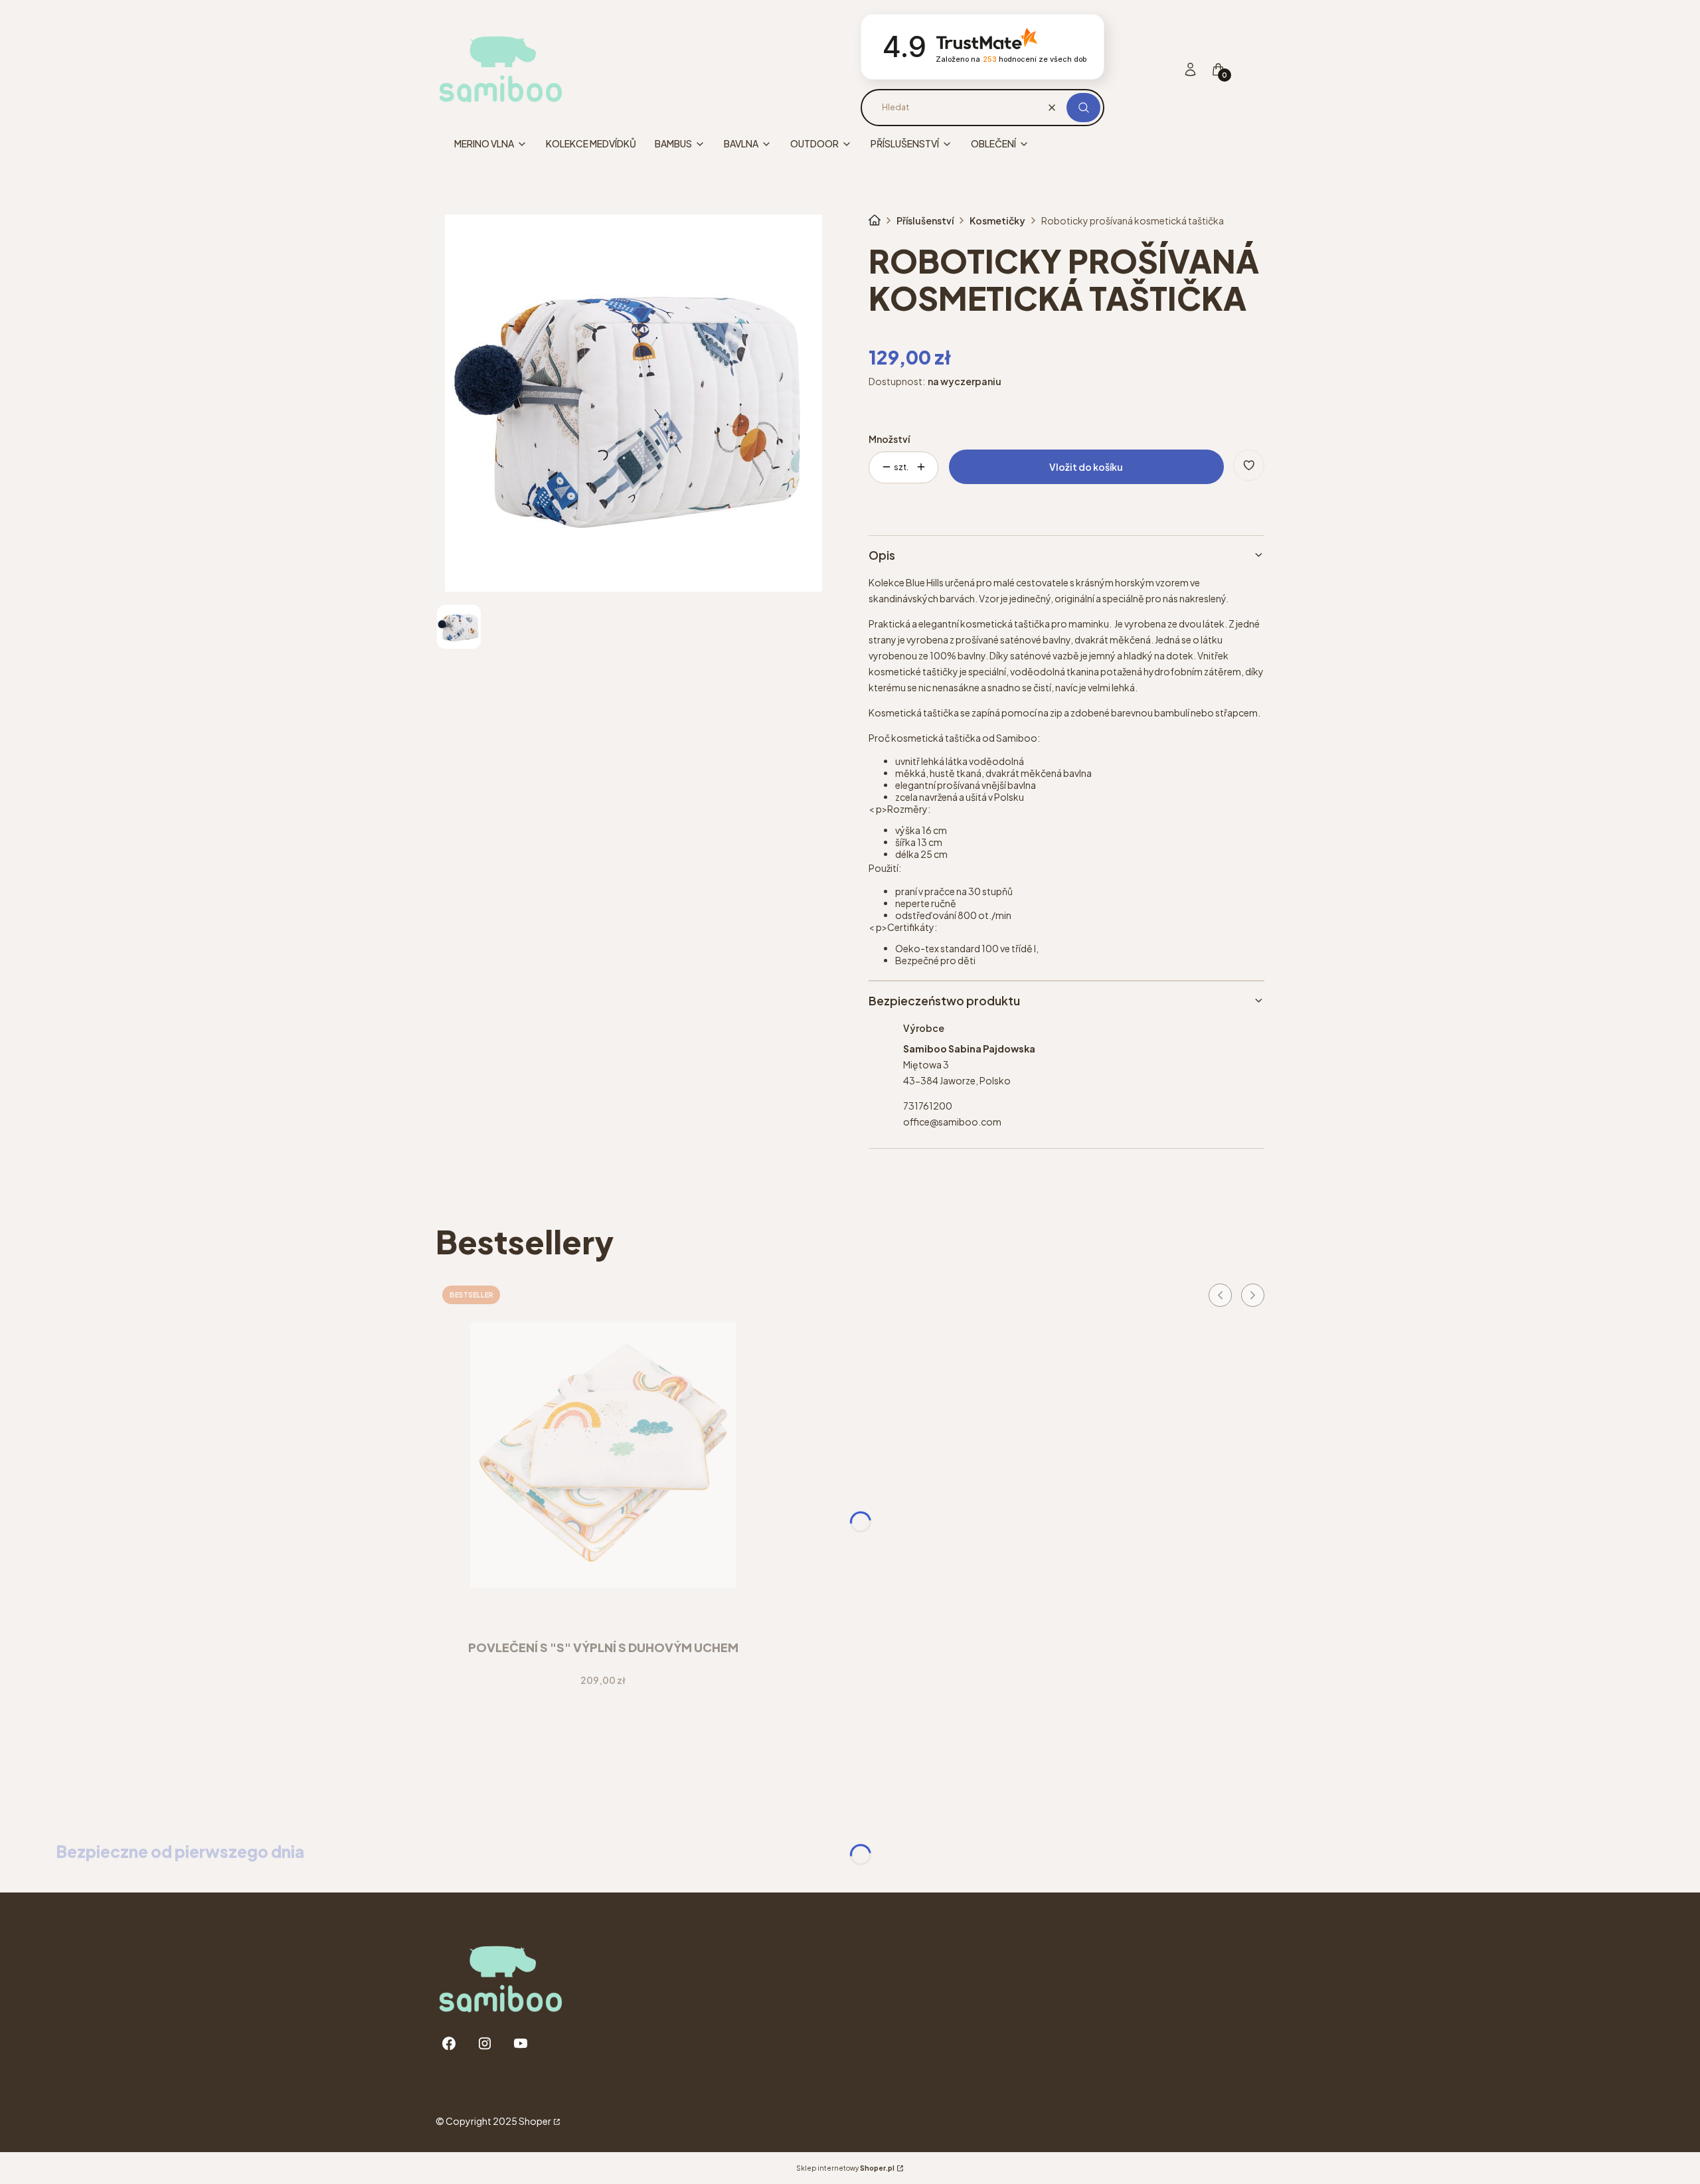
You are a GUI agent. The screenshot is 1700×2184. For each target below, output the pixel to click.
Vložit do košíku (1086, 467)
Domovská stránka (875, 220)
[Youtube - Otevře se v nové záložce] (521, 2044)
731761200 (928, 1106)
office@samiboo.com (952, 1122)
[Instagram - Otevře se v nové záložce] (485, 2044)
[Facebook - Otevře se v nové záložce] (449, 2044)
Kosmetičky (997, 220)
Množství (889, 439)
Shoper (535, 2121)
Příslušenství (925, 220)
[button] (1083, 108)
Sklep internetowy (845, 2168)
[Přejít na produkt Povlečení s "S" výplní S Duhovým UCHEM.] (603, 1455)
